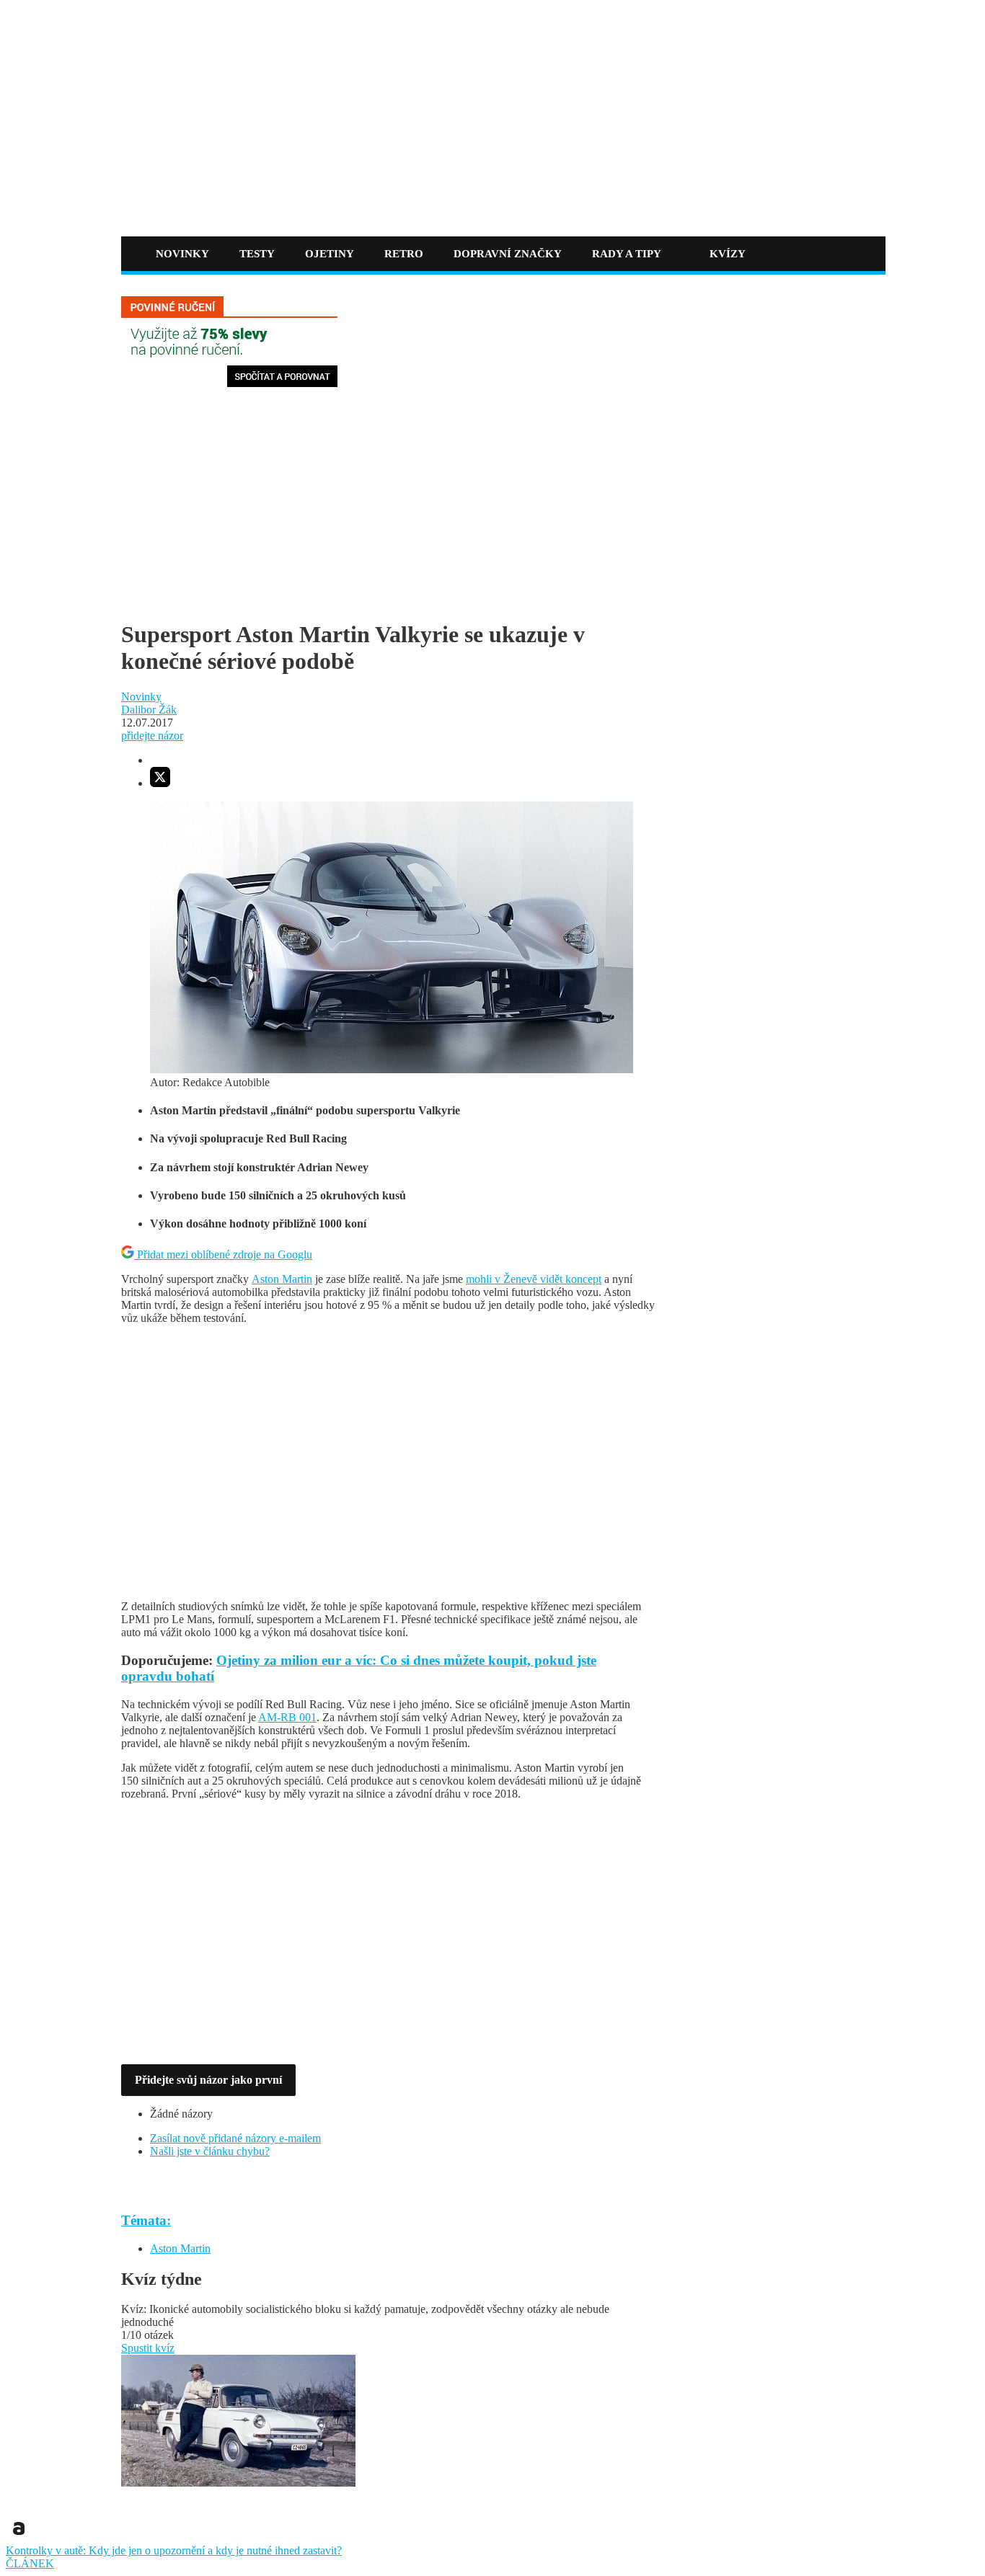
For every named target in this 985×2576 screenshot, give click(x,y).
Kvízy (728, 254)
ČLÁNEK (30, 2563)
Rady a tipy (627, 254)
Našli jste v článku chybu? (210, 2151)
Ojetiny (330, 254)
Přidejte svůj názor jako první (208, 2080)
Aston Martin (282, 1279)
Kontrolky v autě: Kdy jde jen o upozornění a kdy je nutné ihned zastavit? (174, 2550)
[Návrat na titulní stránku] (241, 208)
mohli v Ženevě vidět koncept (534, 1279)
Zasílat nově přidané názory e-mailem (235, 2138)
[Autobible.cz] (19, 2537)
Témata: (146, 2220)
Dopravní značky (508, 254)
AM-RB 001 (287, 1717)
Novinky (182, 254)
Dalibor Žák (149, 710)
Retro (404, 254)
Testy (257, 254)
